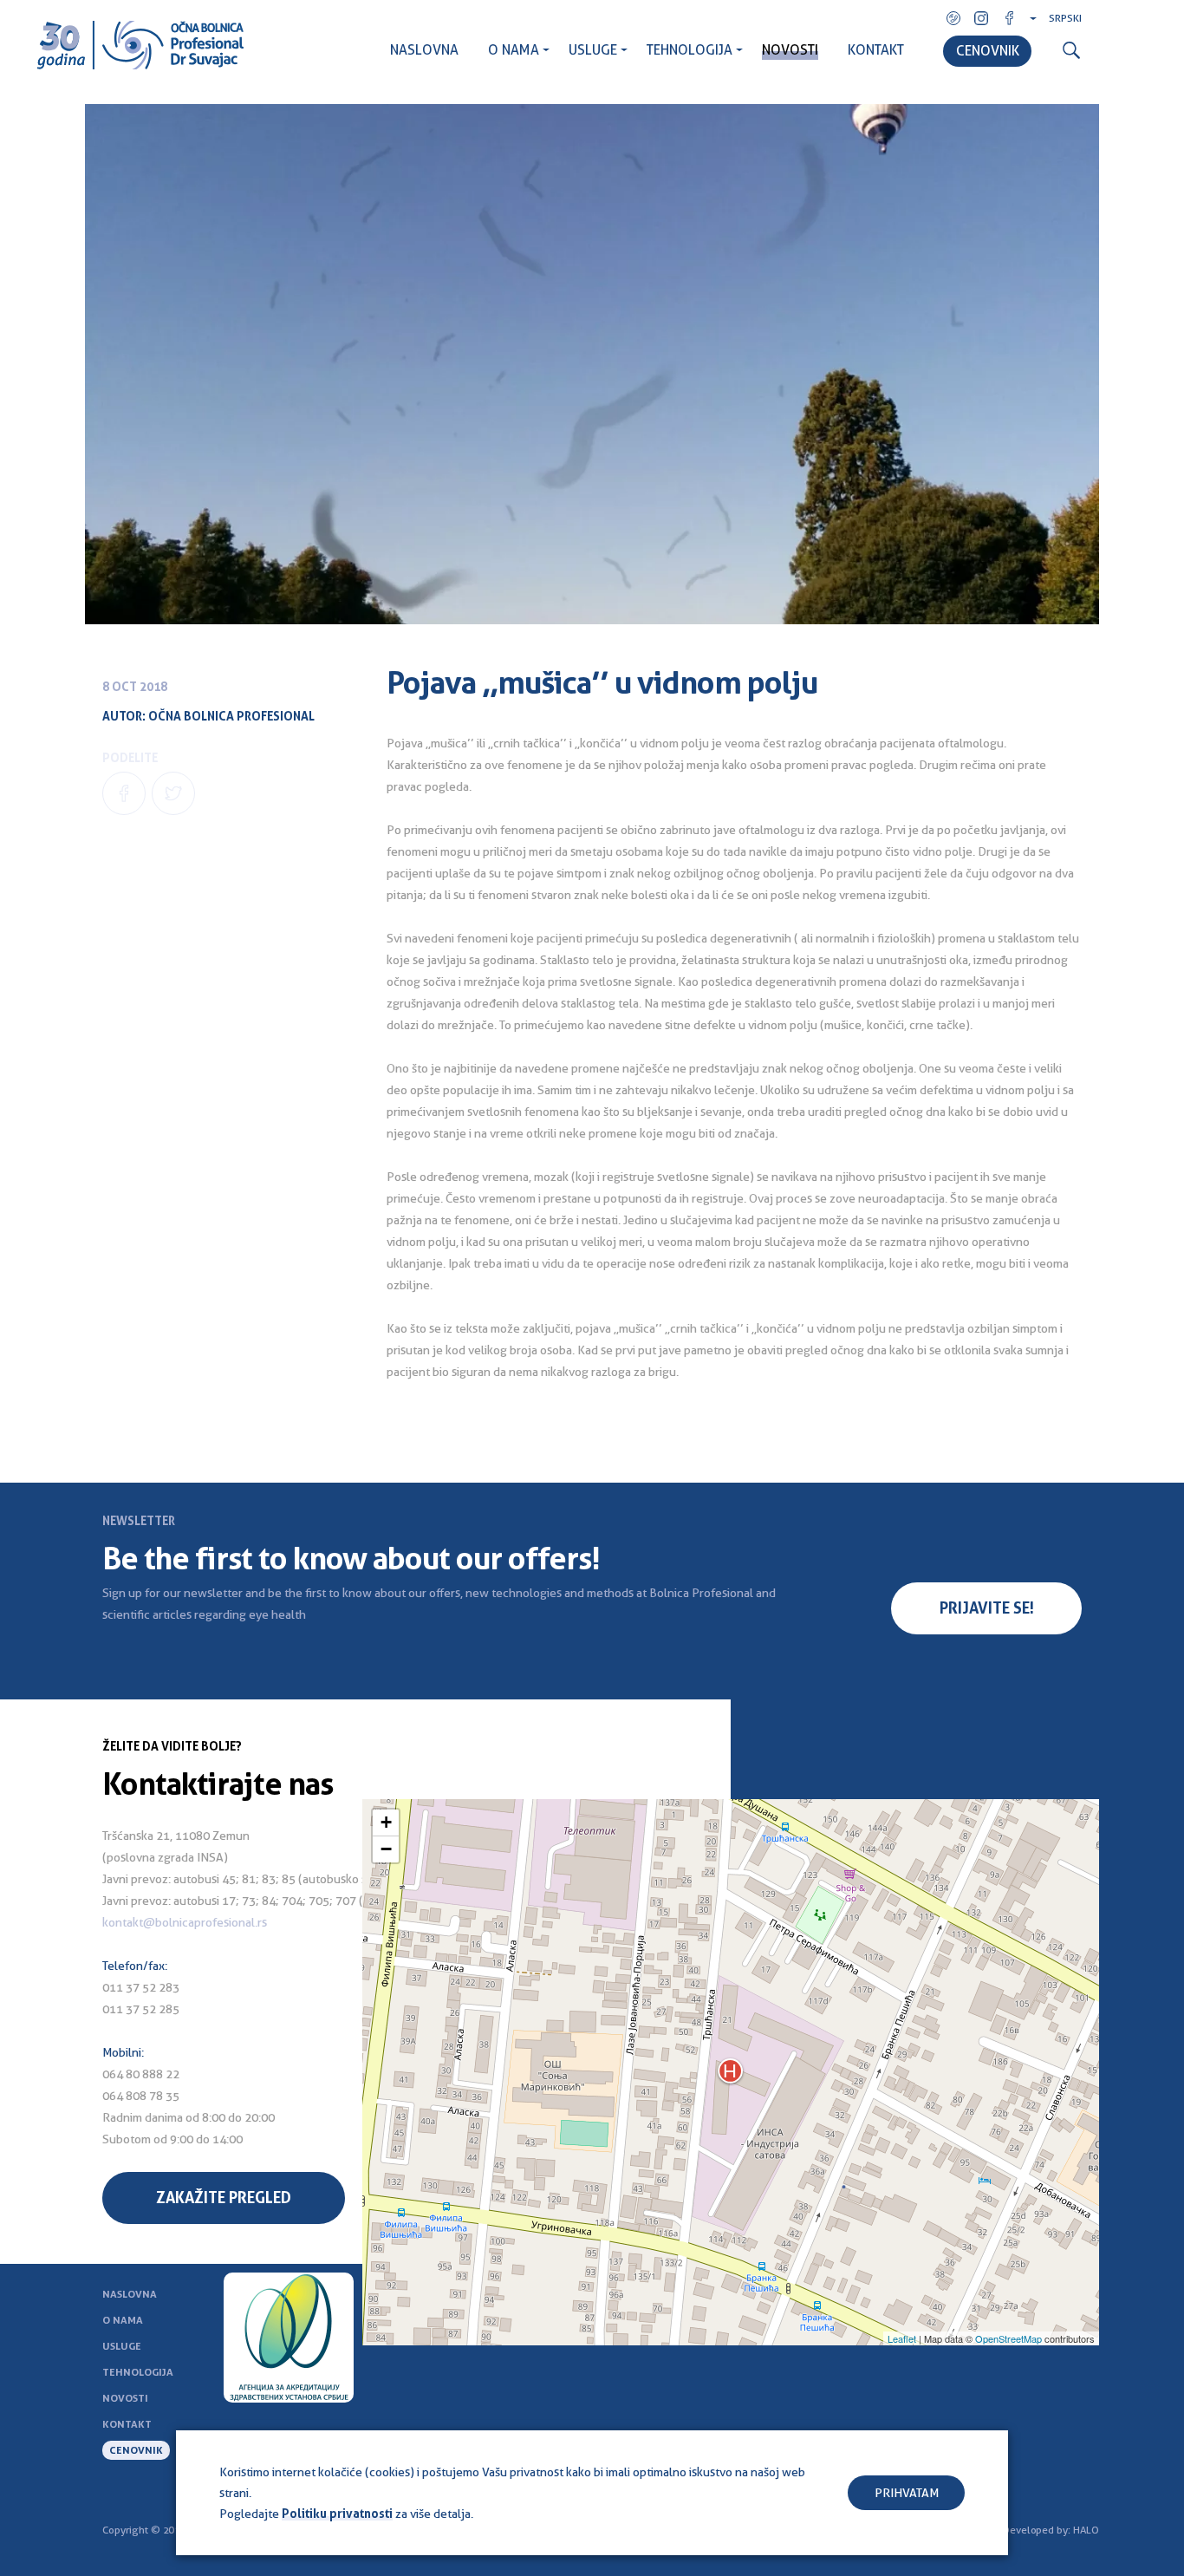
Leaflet (902, 2338)
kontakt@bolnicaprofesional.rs (185, 1922)
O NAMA (514, 50)
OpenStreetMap (1008, 2338)
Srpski (1065, 18)
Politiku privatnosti (337, 2514)
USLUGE (593, 50)
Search (1071, 51)
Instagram (981, 18)
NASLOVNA (424, 50)
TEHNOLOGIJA (690, 50)
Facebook (1009, 18)
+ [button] (386, 1822)
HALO (1086, 2530)
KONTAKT (876, 50)
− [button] (386, 1849)
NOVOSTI (790, 50)
